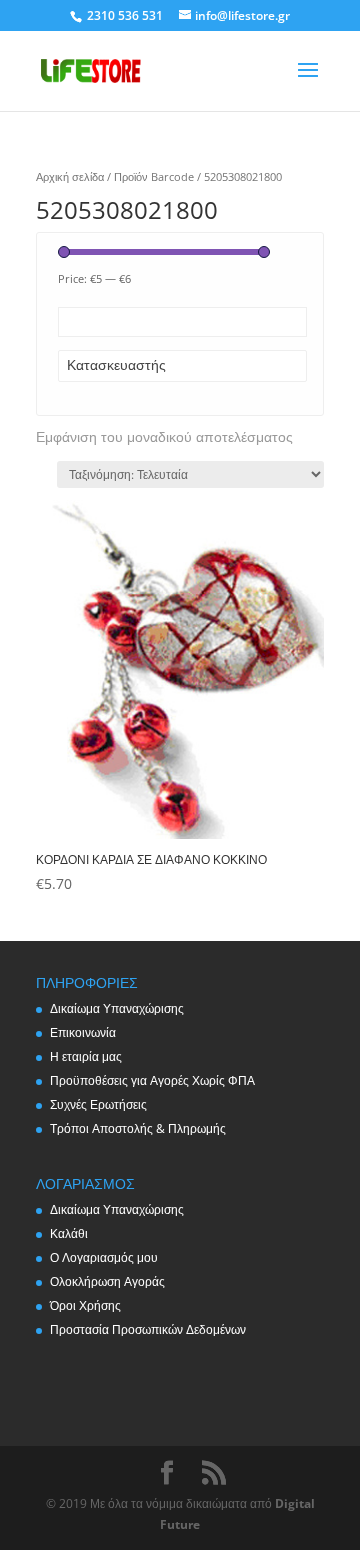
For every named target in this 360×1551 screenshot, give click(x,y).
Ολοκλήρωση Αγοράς (107, 1281)
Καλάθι (69, 1233)
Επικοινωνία (83, 1032)
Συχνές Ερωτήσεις (98, 1104)
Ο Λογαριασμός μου (104, 1257)
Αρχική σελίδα (70, 176)
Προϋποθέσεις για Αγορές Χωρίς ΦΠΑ (152, 1080)
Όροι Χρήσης (85, 1305)
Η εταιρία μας (86, 1056)
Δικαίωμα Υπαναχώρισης (117, 1008)
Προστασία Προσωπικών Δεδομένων (148, 1329)
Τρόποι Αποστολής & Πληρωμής (138, 1128)
